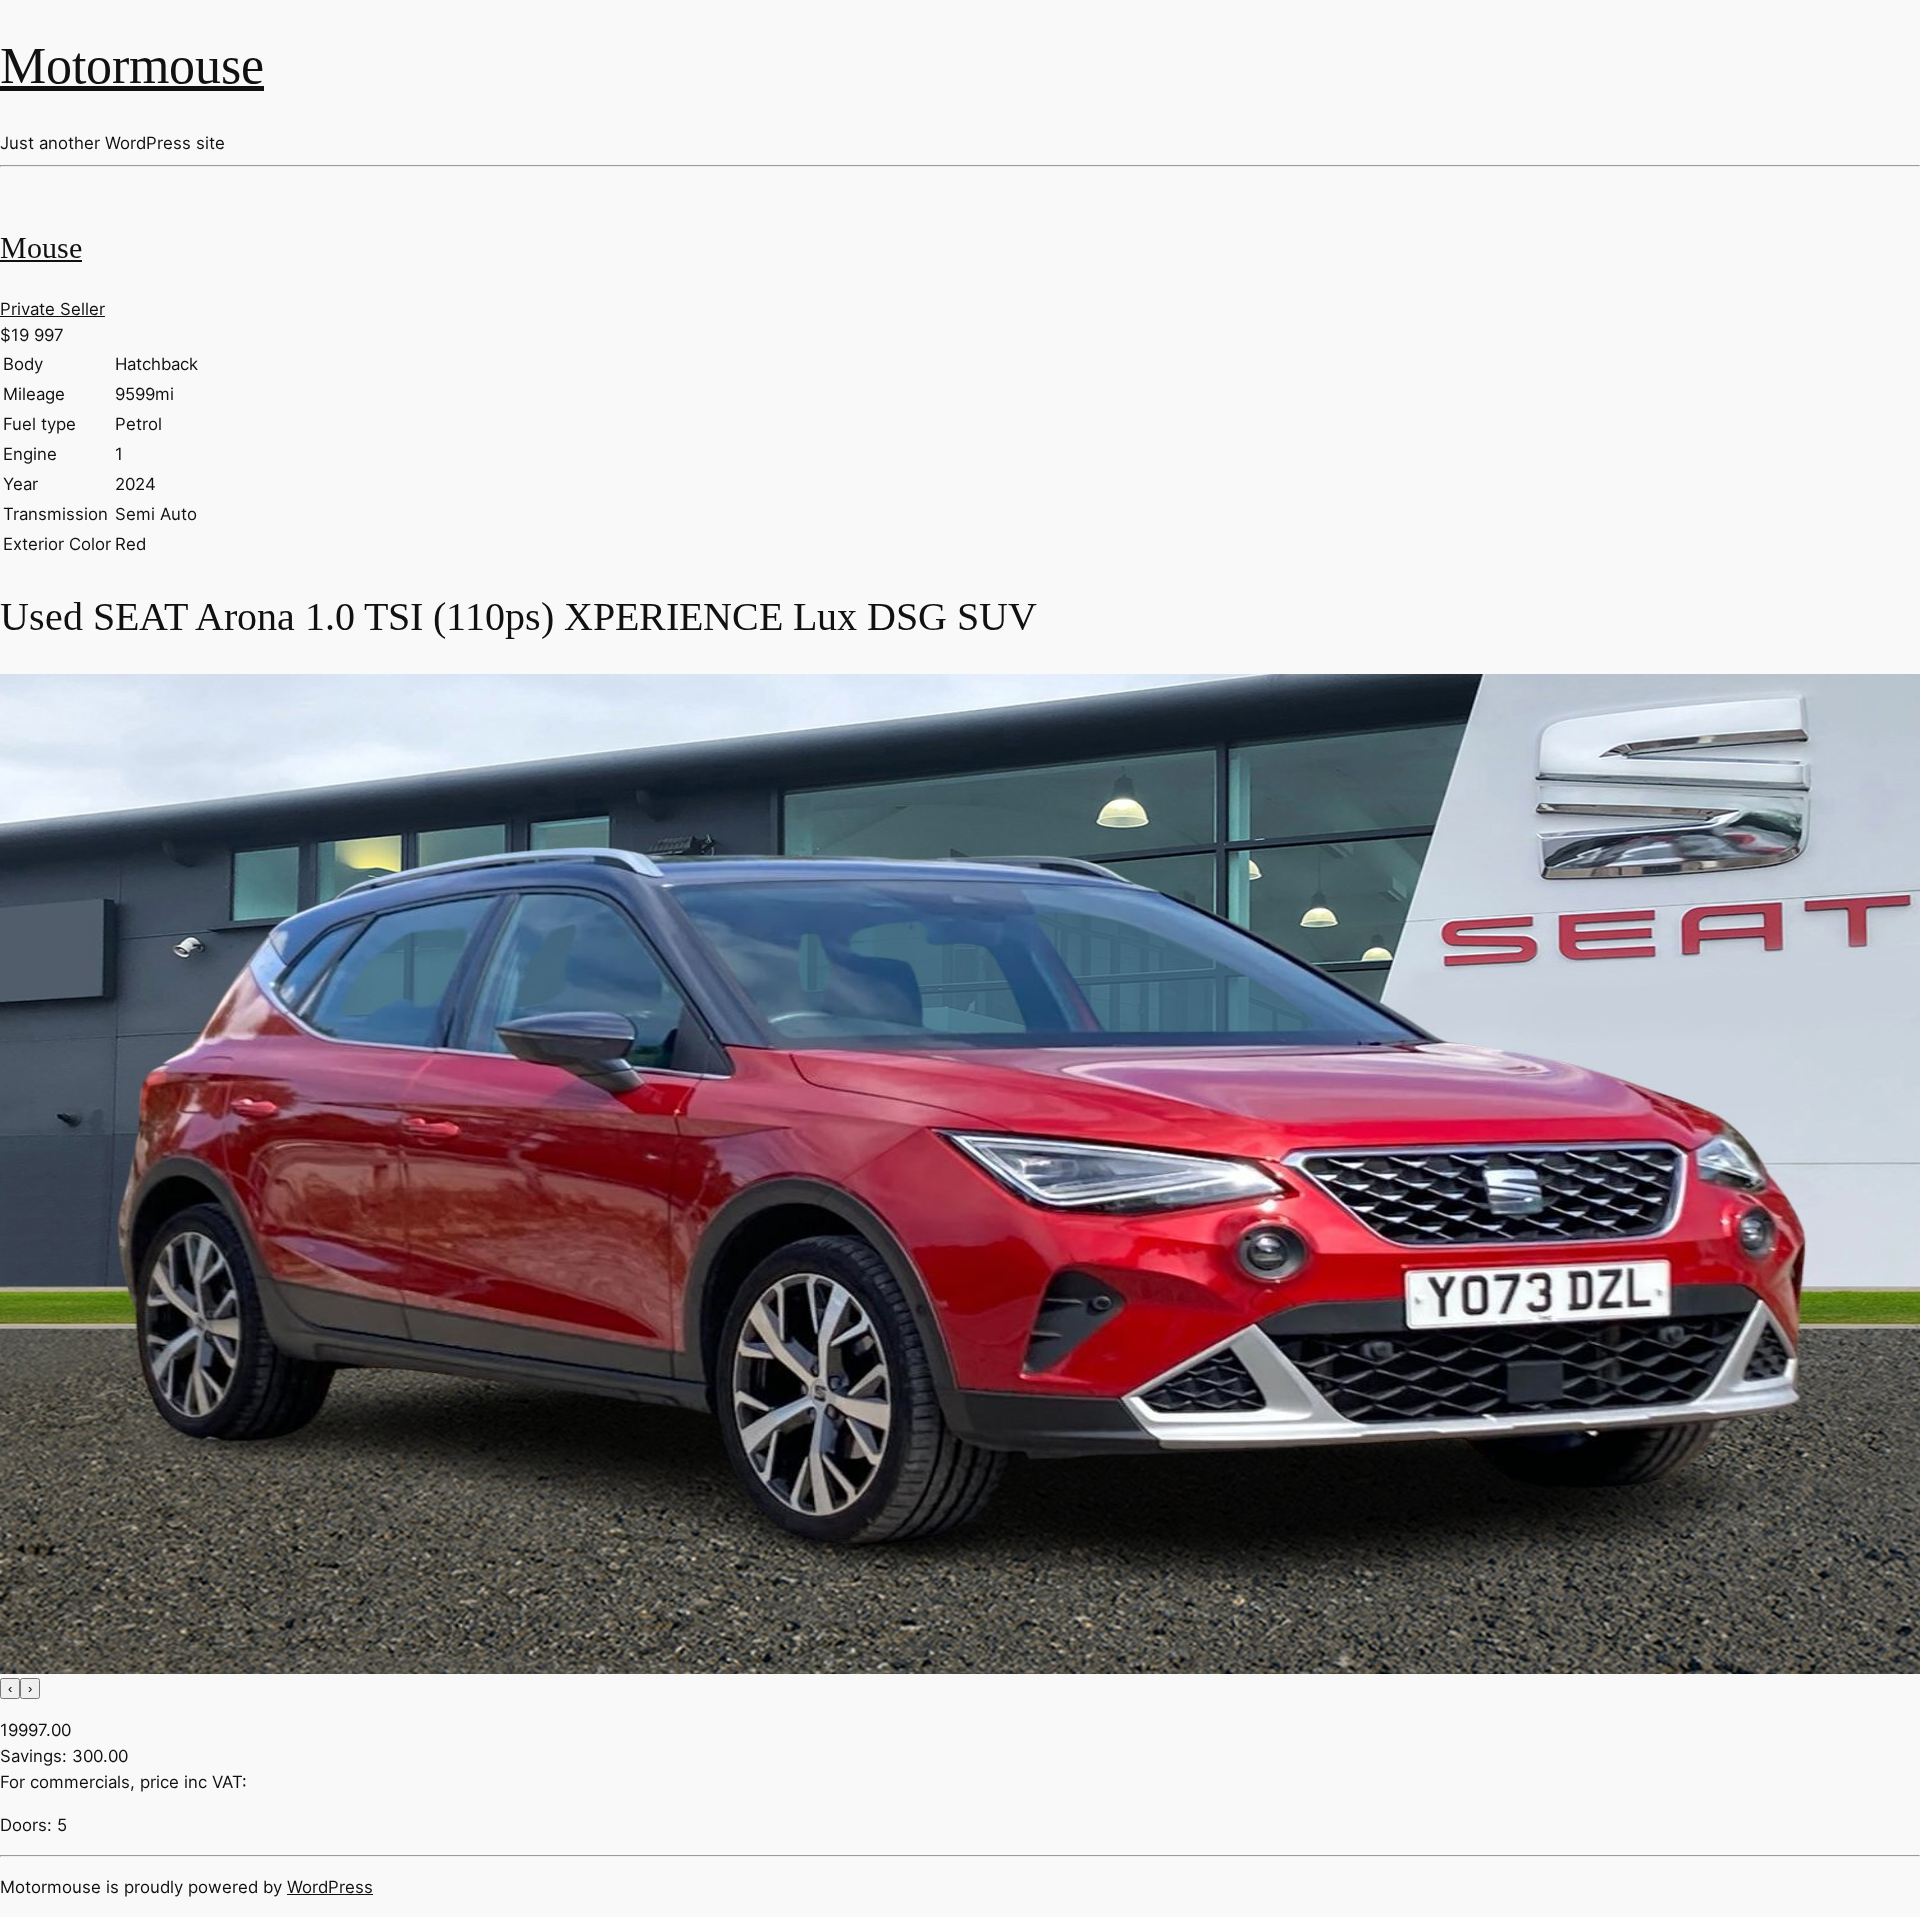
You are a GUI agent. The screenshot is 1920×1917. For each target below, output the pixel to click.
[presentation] (10, 1688)
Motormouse (132, 65)
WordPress (330, 1887)
